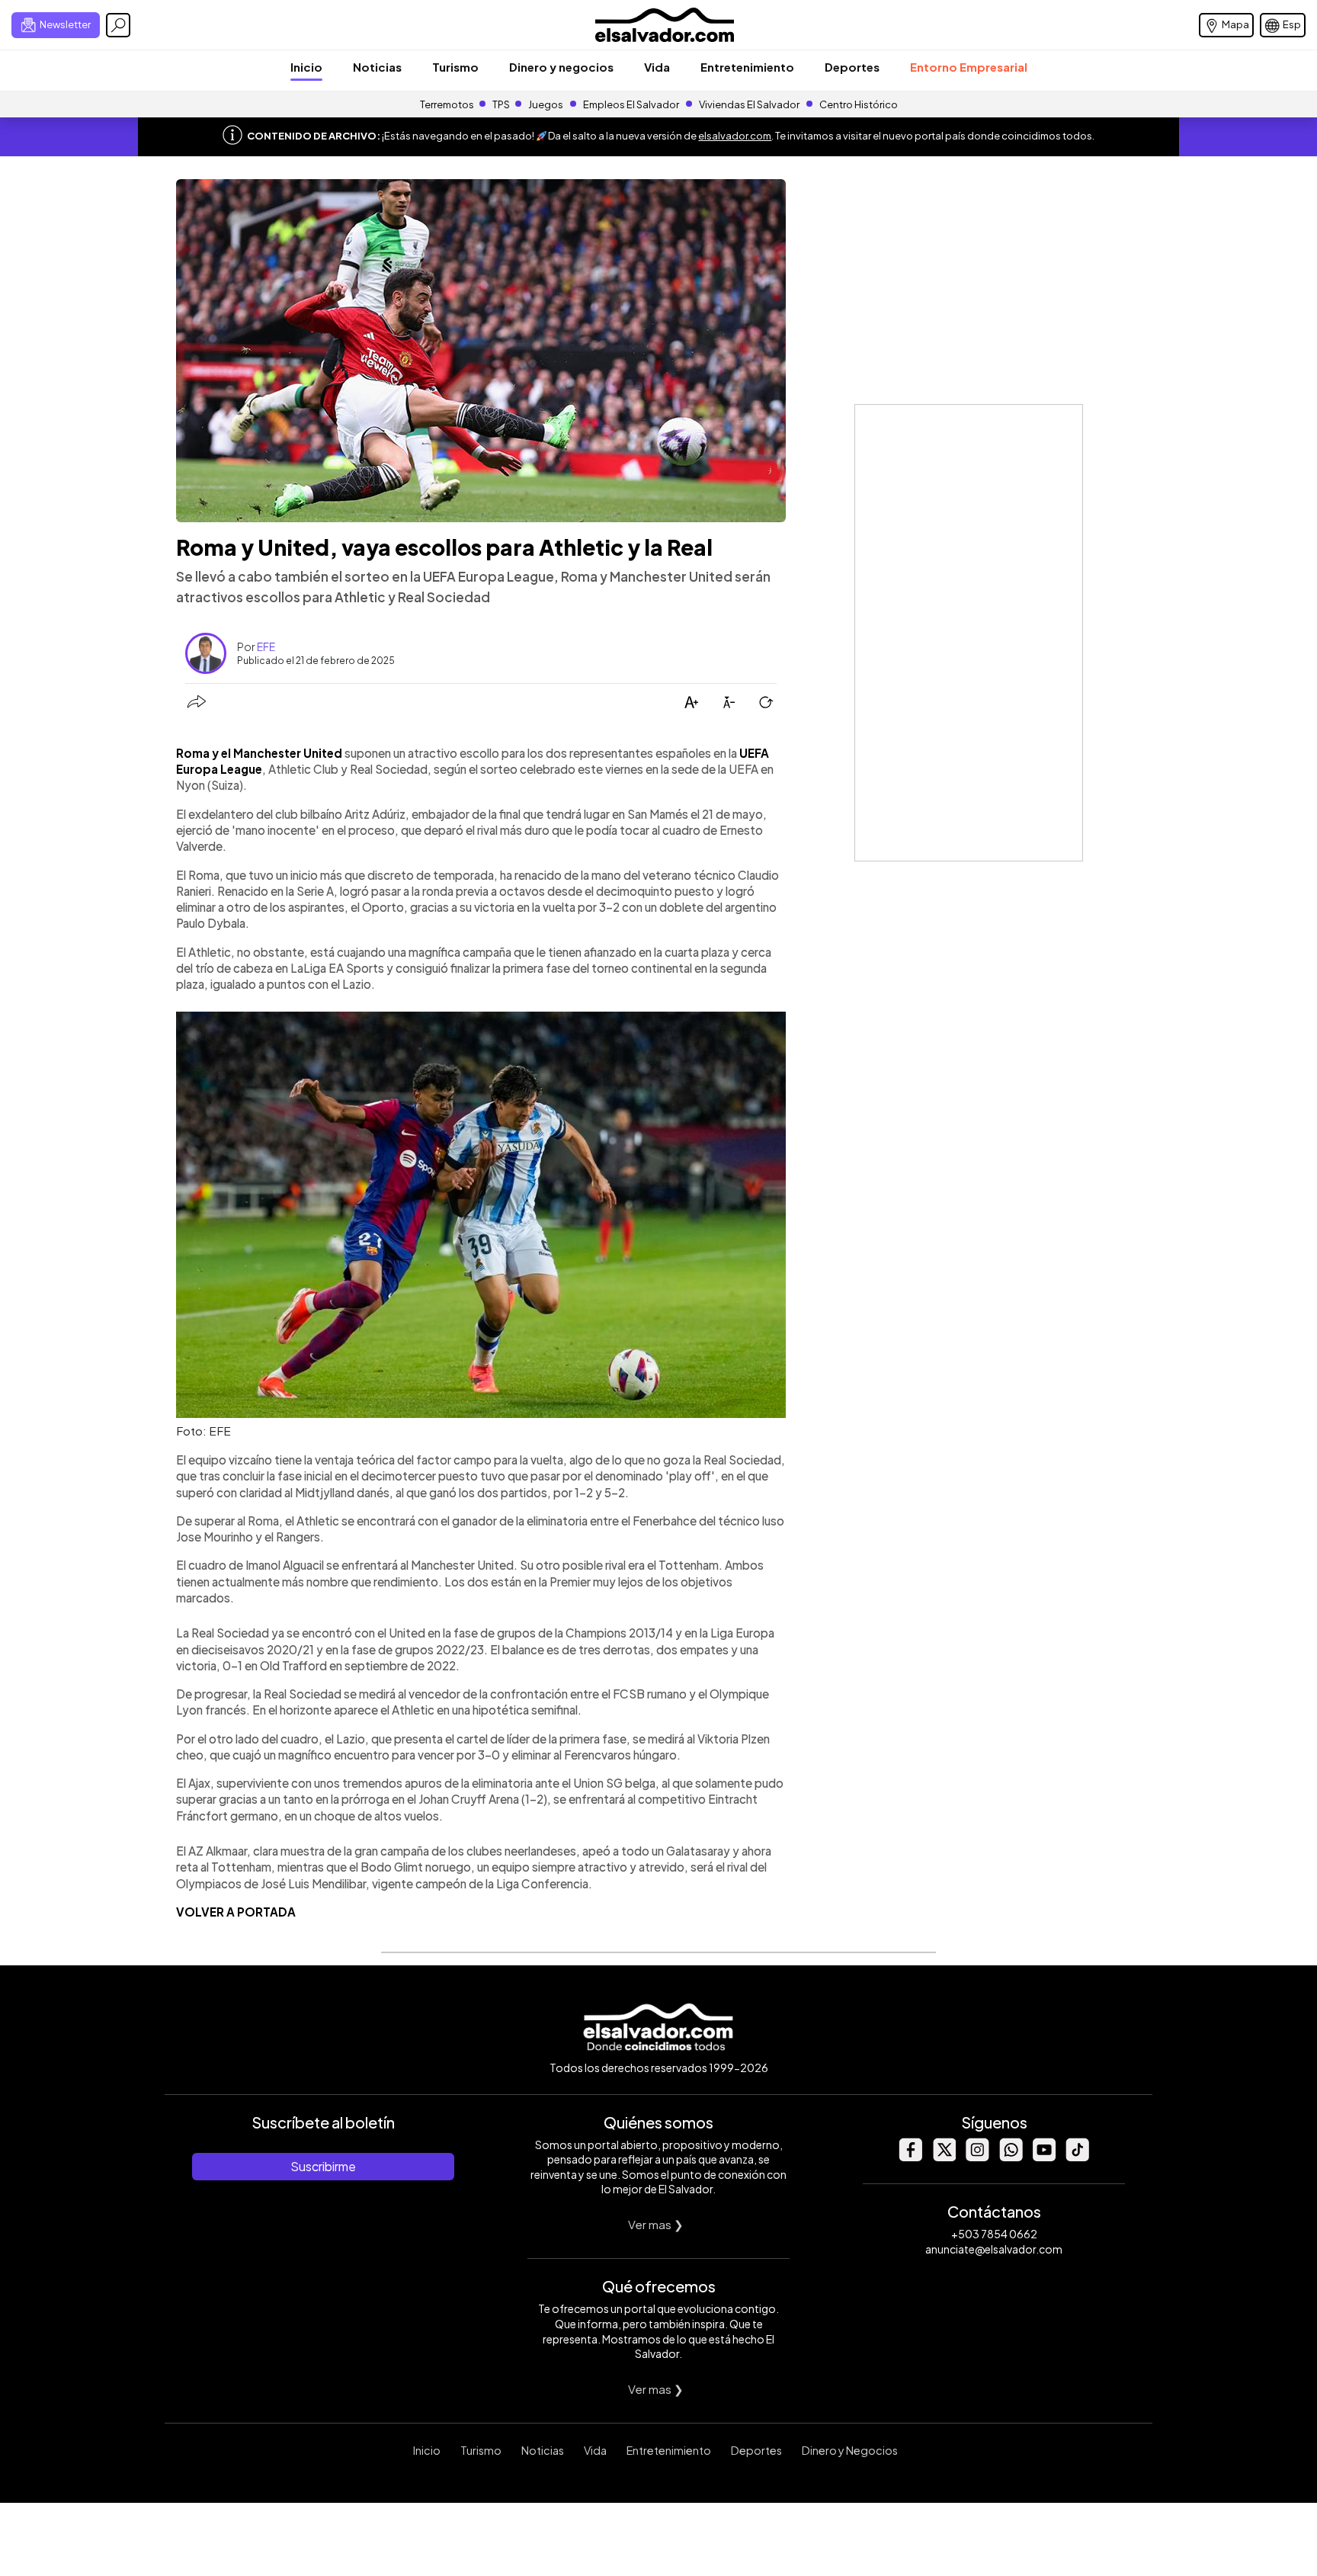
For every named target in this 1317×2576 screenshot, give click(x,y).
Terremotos (447, 104)
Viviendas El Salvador (749, 104)
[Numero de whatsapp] (1011, 2157)
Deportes (852, 67)
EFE (266, 646)
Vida (657, 67)
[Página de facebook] (910, 2157)
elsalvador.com (735, 136)
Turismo (455, 67)
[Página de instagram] (977, 2157)
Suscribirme (323, 2166)
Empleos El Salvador (631, 104)
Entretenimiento (747, 67)
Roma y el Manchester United (259, 753)
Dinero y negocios (561, 67)
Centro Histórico (859, 104)
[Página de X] (944, 2157)
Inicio (306, 67)
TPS (501, 104)
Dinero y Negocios (850, 2450)
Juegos (546, 104)
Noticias (377, 67)
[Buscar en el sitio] (118, 25)
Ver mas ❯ (656, 2224)
